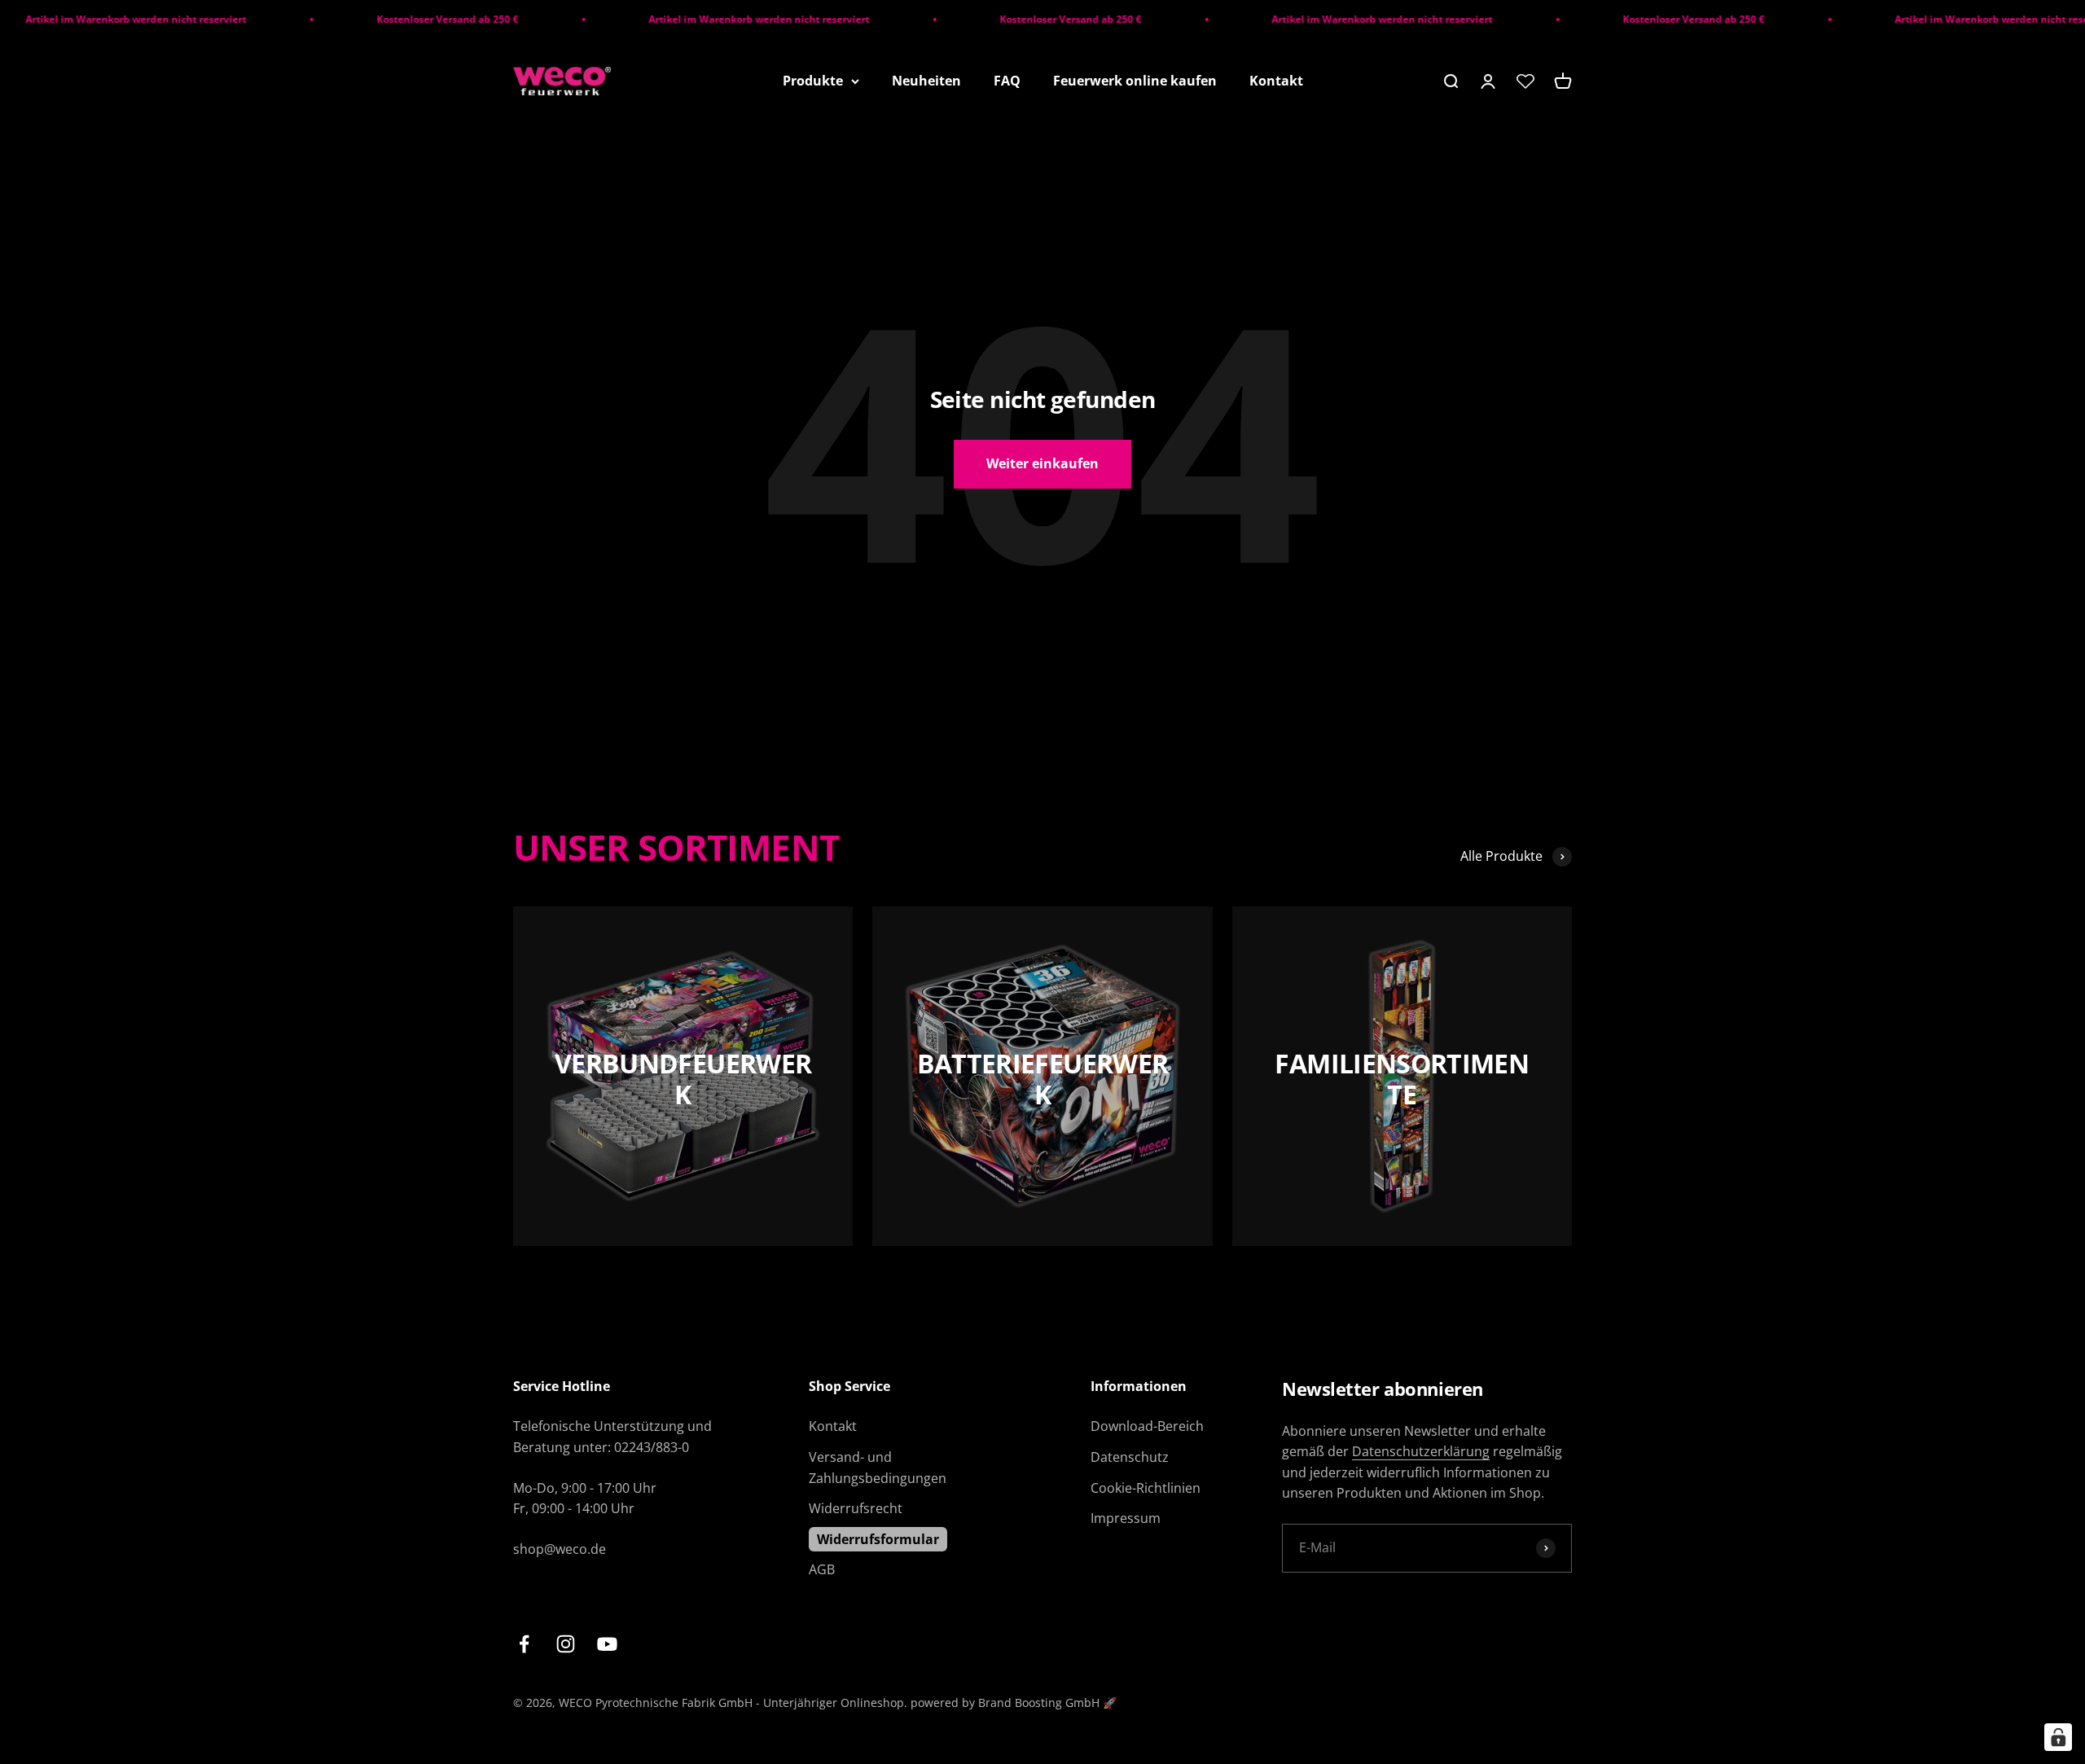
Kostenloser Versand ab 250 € (397, 19)
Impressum (1126, 1518)
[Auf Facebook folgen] (524, 1644)
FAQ (1007, 81)
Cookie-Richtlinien (1146, 1488)
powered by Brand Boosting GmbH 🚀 (1014, 1703)
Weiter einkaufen (1042, 463)
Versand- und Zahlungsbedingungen (878, 1468)
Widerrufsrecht (856, 1508)
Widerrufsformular (878, 1539)
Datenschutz (1130, 1457)
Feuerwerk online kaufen (1135, 81)
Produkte (813, 81)
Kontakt (1276, 81)
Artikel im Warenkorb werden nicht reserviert (708, 19)
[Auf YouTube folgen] (607, 1644)
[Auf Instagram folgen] (566, 1644)
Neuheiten (926, 81)
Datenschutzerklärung (1421, 1451)
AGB (822, 1569)
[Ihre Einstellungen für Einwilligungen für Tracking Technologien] (2058, 1737)
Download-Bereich (1147, 1426)
